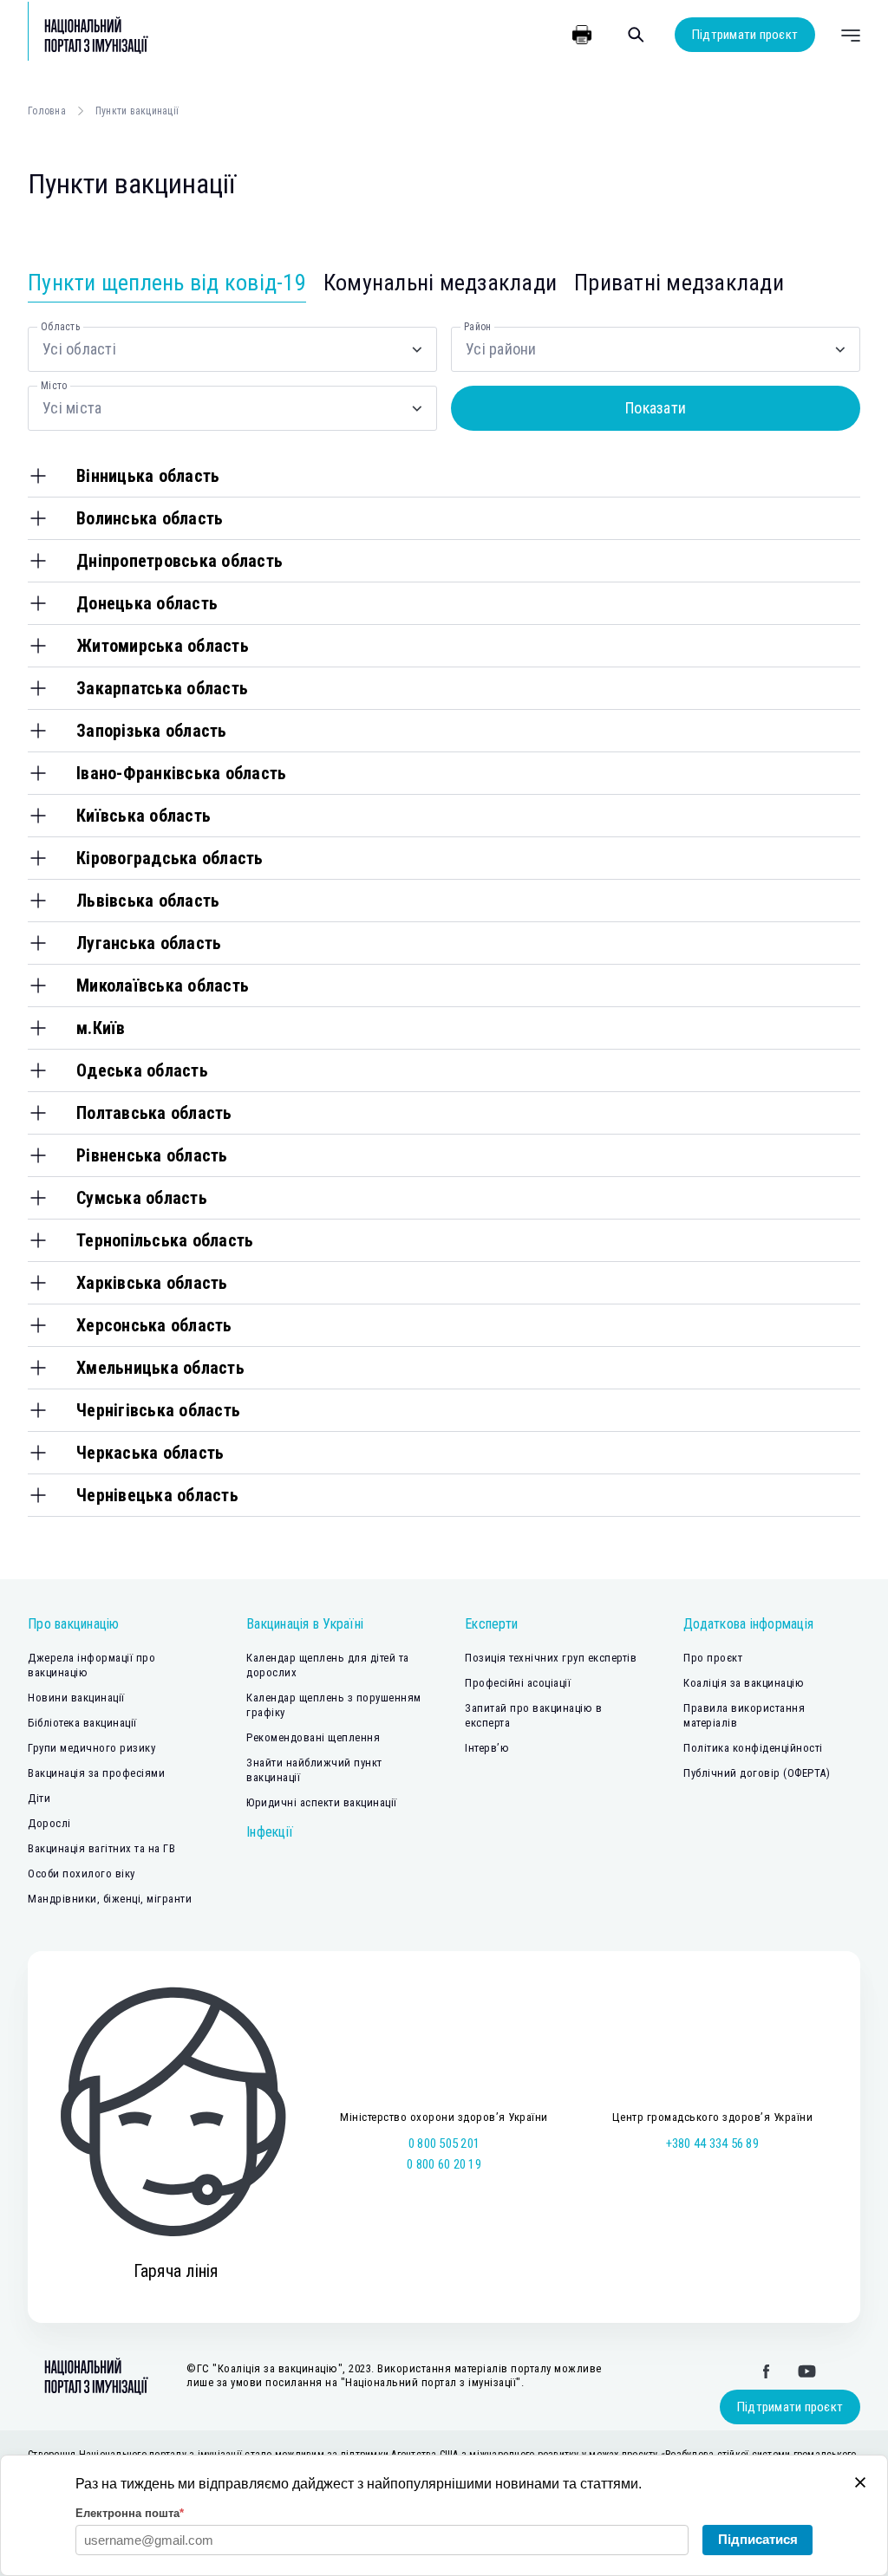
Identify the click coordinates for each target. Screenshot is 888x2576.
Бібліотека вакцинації (82, 1723)
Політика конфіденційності (753, 1748)
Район (477, 327)
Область (60, 327)
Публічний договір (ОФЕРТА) (757, 1773)
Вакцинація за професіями (96, 1773)
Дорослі (49, 1823)
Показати (656, 408)
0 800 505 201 (444, 2143)
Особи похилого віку (82, 1873)
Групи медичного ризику (91, 1748)
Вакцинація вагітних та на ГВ (101, 1848)
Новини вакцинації (76, 1698)
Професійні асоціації (518, 1683)
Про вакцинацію (74, 1624)
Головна (47, 111)
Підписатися (758, 2539)
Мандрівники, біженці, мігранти (110, 1899)
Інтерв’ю (487, 1748)
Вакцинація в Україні (305, 1624)
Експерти (491, 1624)
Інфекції (270, 1832)
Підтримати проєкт (745, 35)
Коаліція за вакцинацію (744, 1683)
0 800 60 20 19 (444, 2164)
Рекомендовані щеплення (313, 1737)
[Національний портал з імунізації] (88, 35)
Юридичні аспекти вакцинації (322, 1802)
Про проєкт (713, 1658)
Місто (54, 386)
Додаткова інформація (748, 1624)
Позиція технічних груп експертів (551, 1658)
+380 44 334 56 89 (712, 2143)
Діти (39, 1798)
